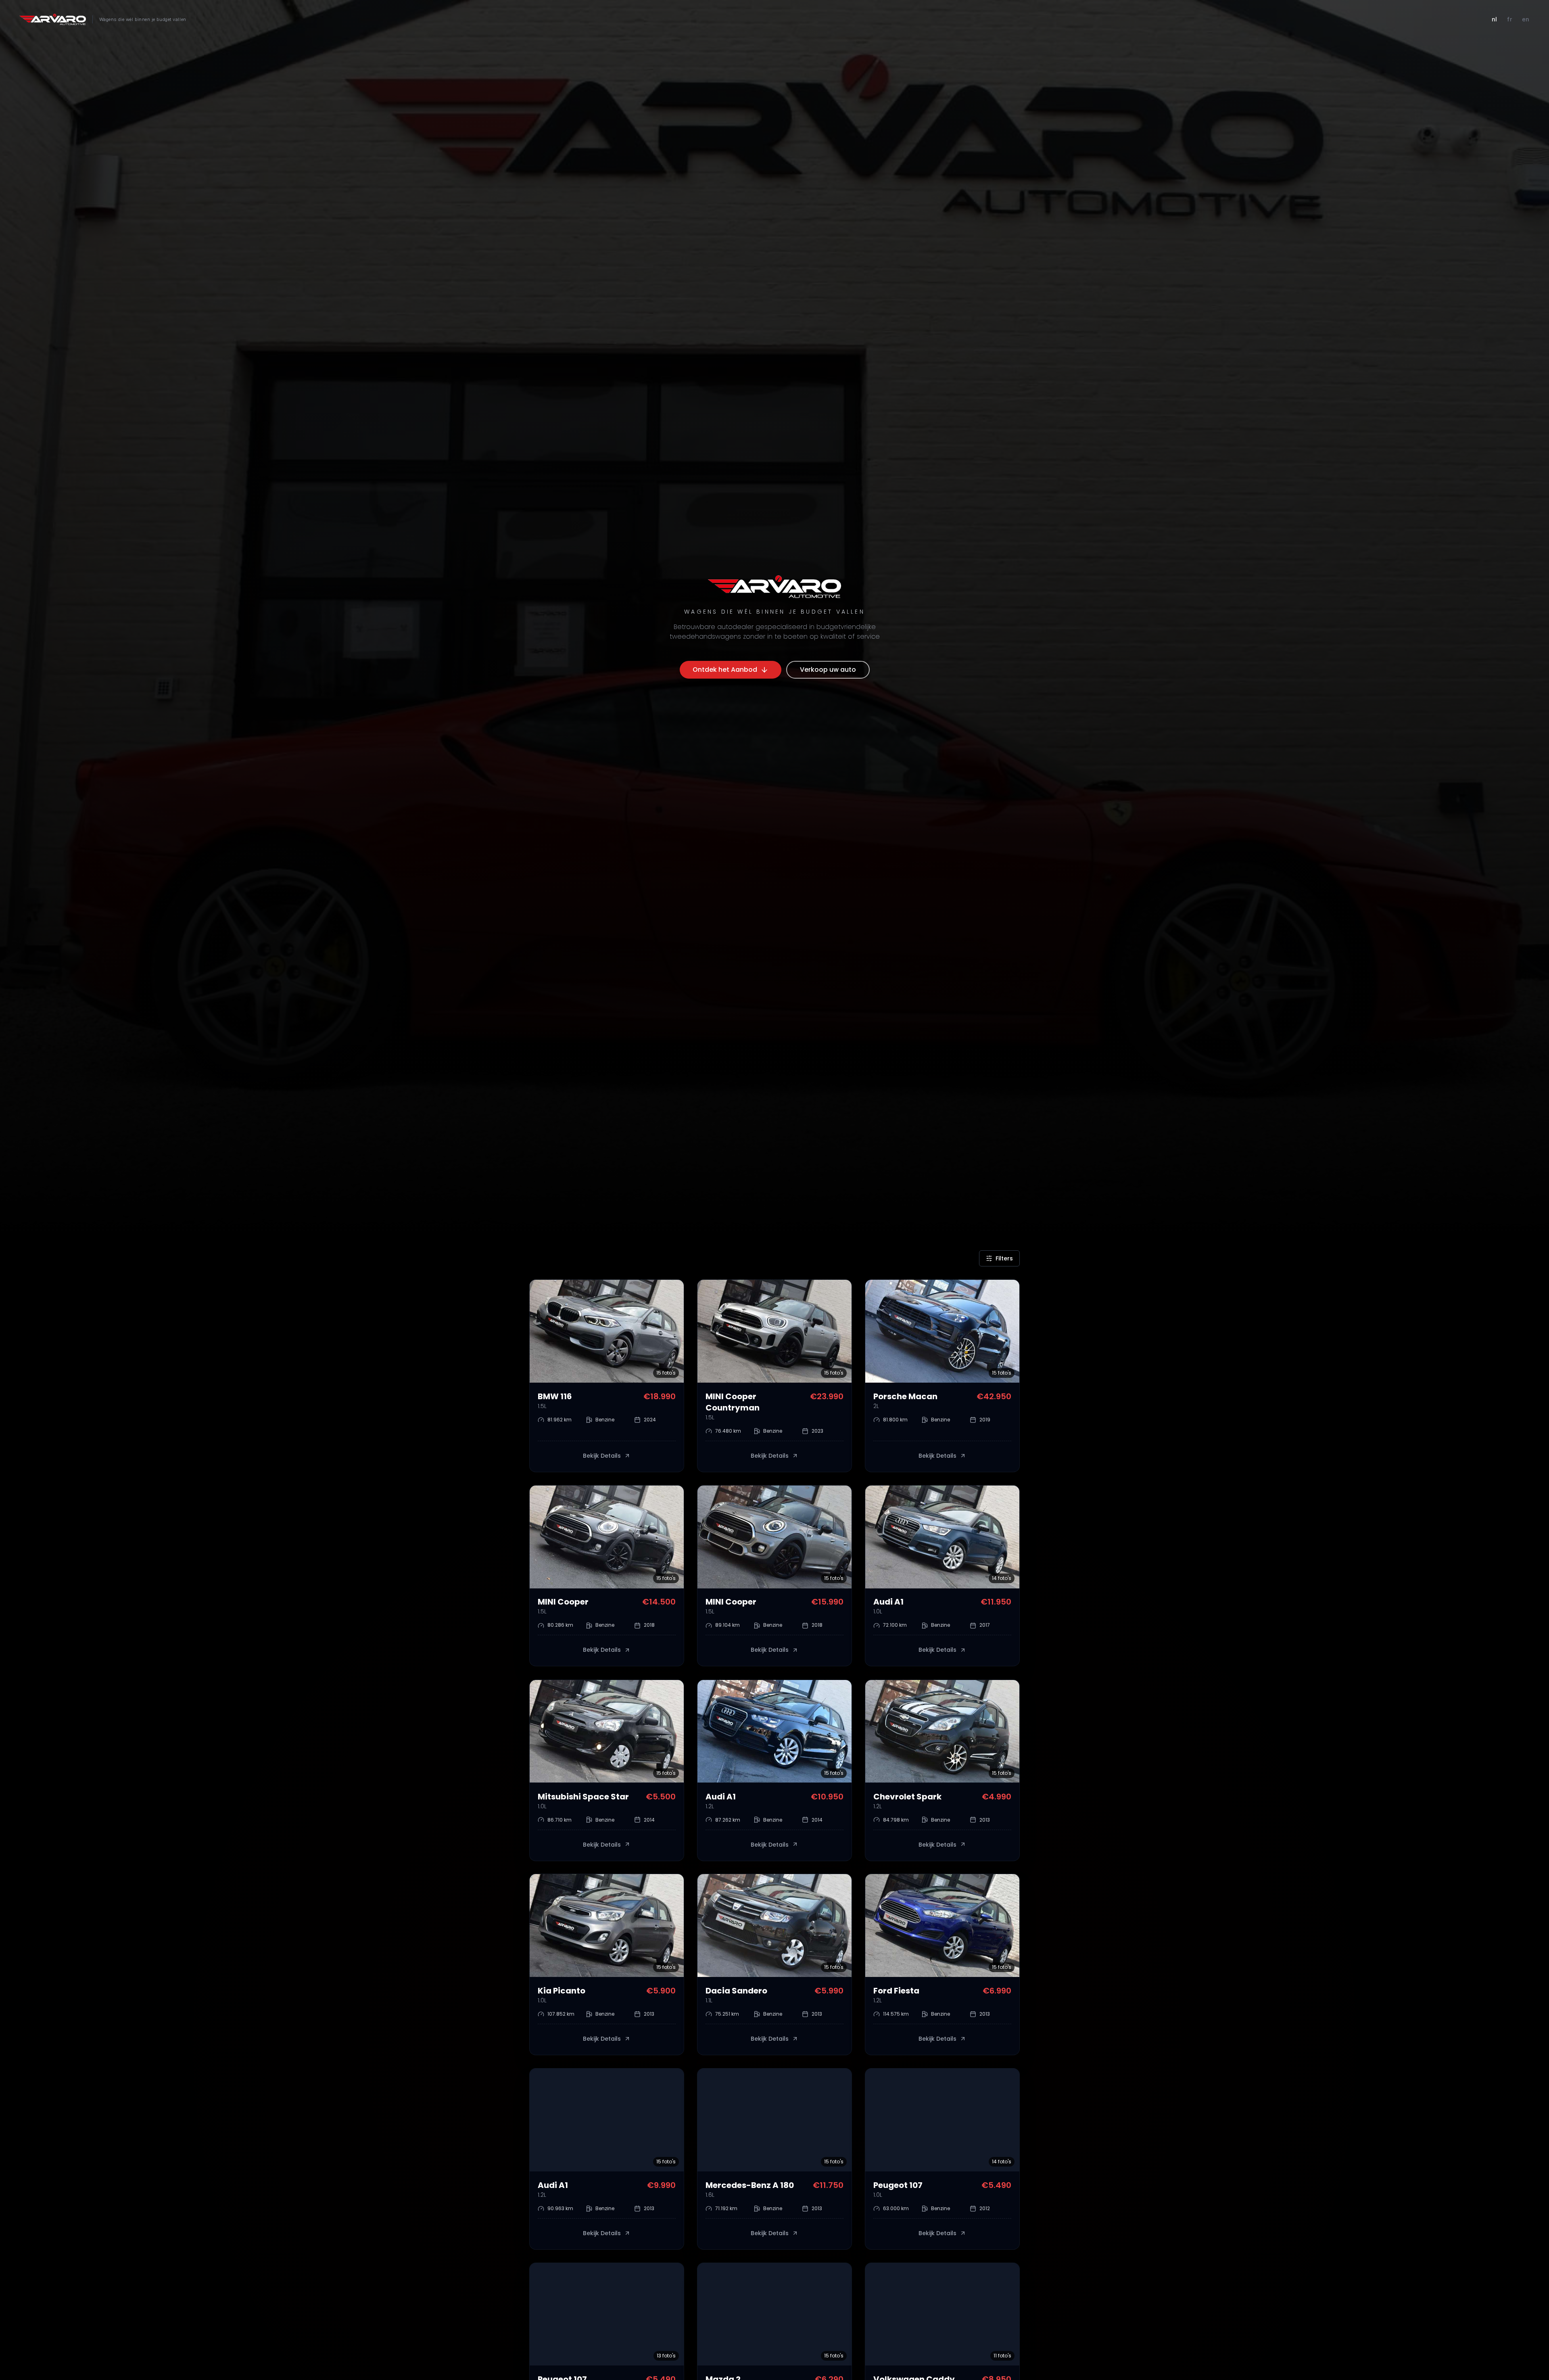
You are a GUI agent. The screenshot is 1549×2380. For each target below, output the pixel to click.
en (1526, 19)
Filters (1004, 1258)
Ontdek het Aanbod (725, 670)
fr (1509, 19)
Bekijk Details (602, 1456)
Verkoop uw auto (828, 670)
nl (1495, 19)
